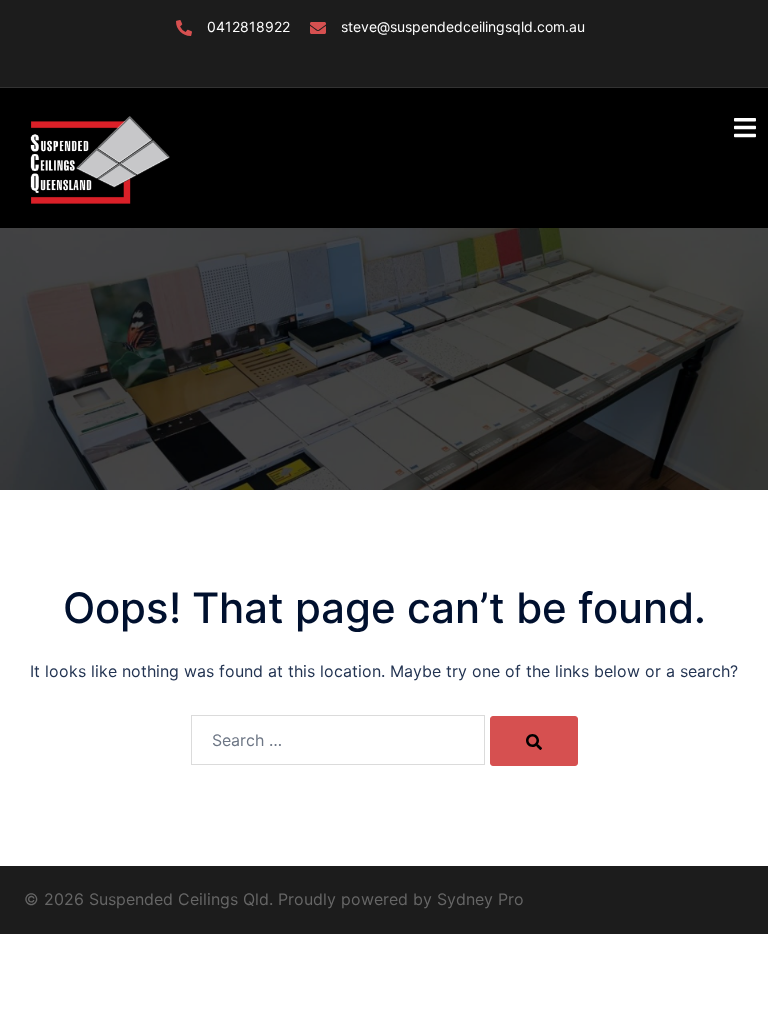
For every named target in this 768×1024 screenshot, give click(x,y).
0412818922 (248, 26)
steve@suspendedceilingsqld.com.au (463, 26)
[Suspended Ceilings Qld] (98, 156)
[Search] (534, 741)
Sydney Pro (480, 899)
